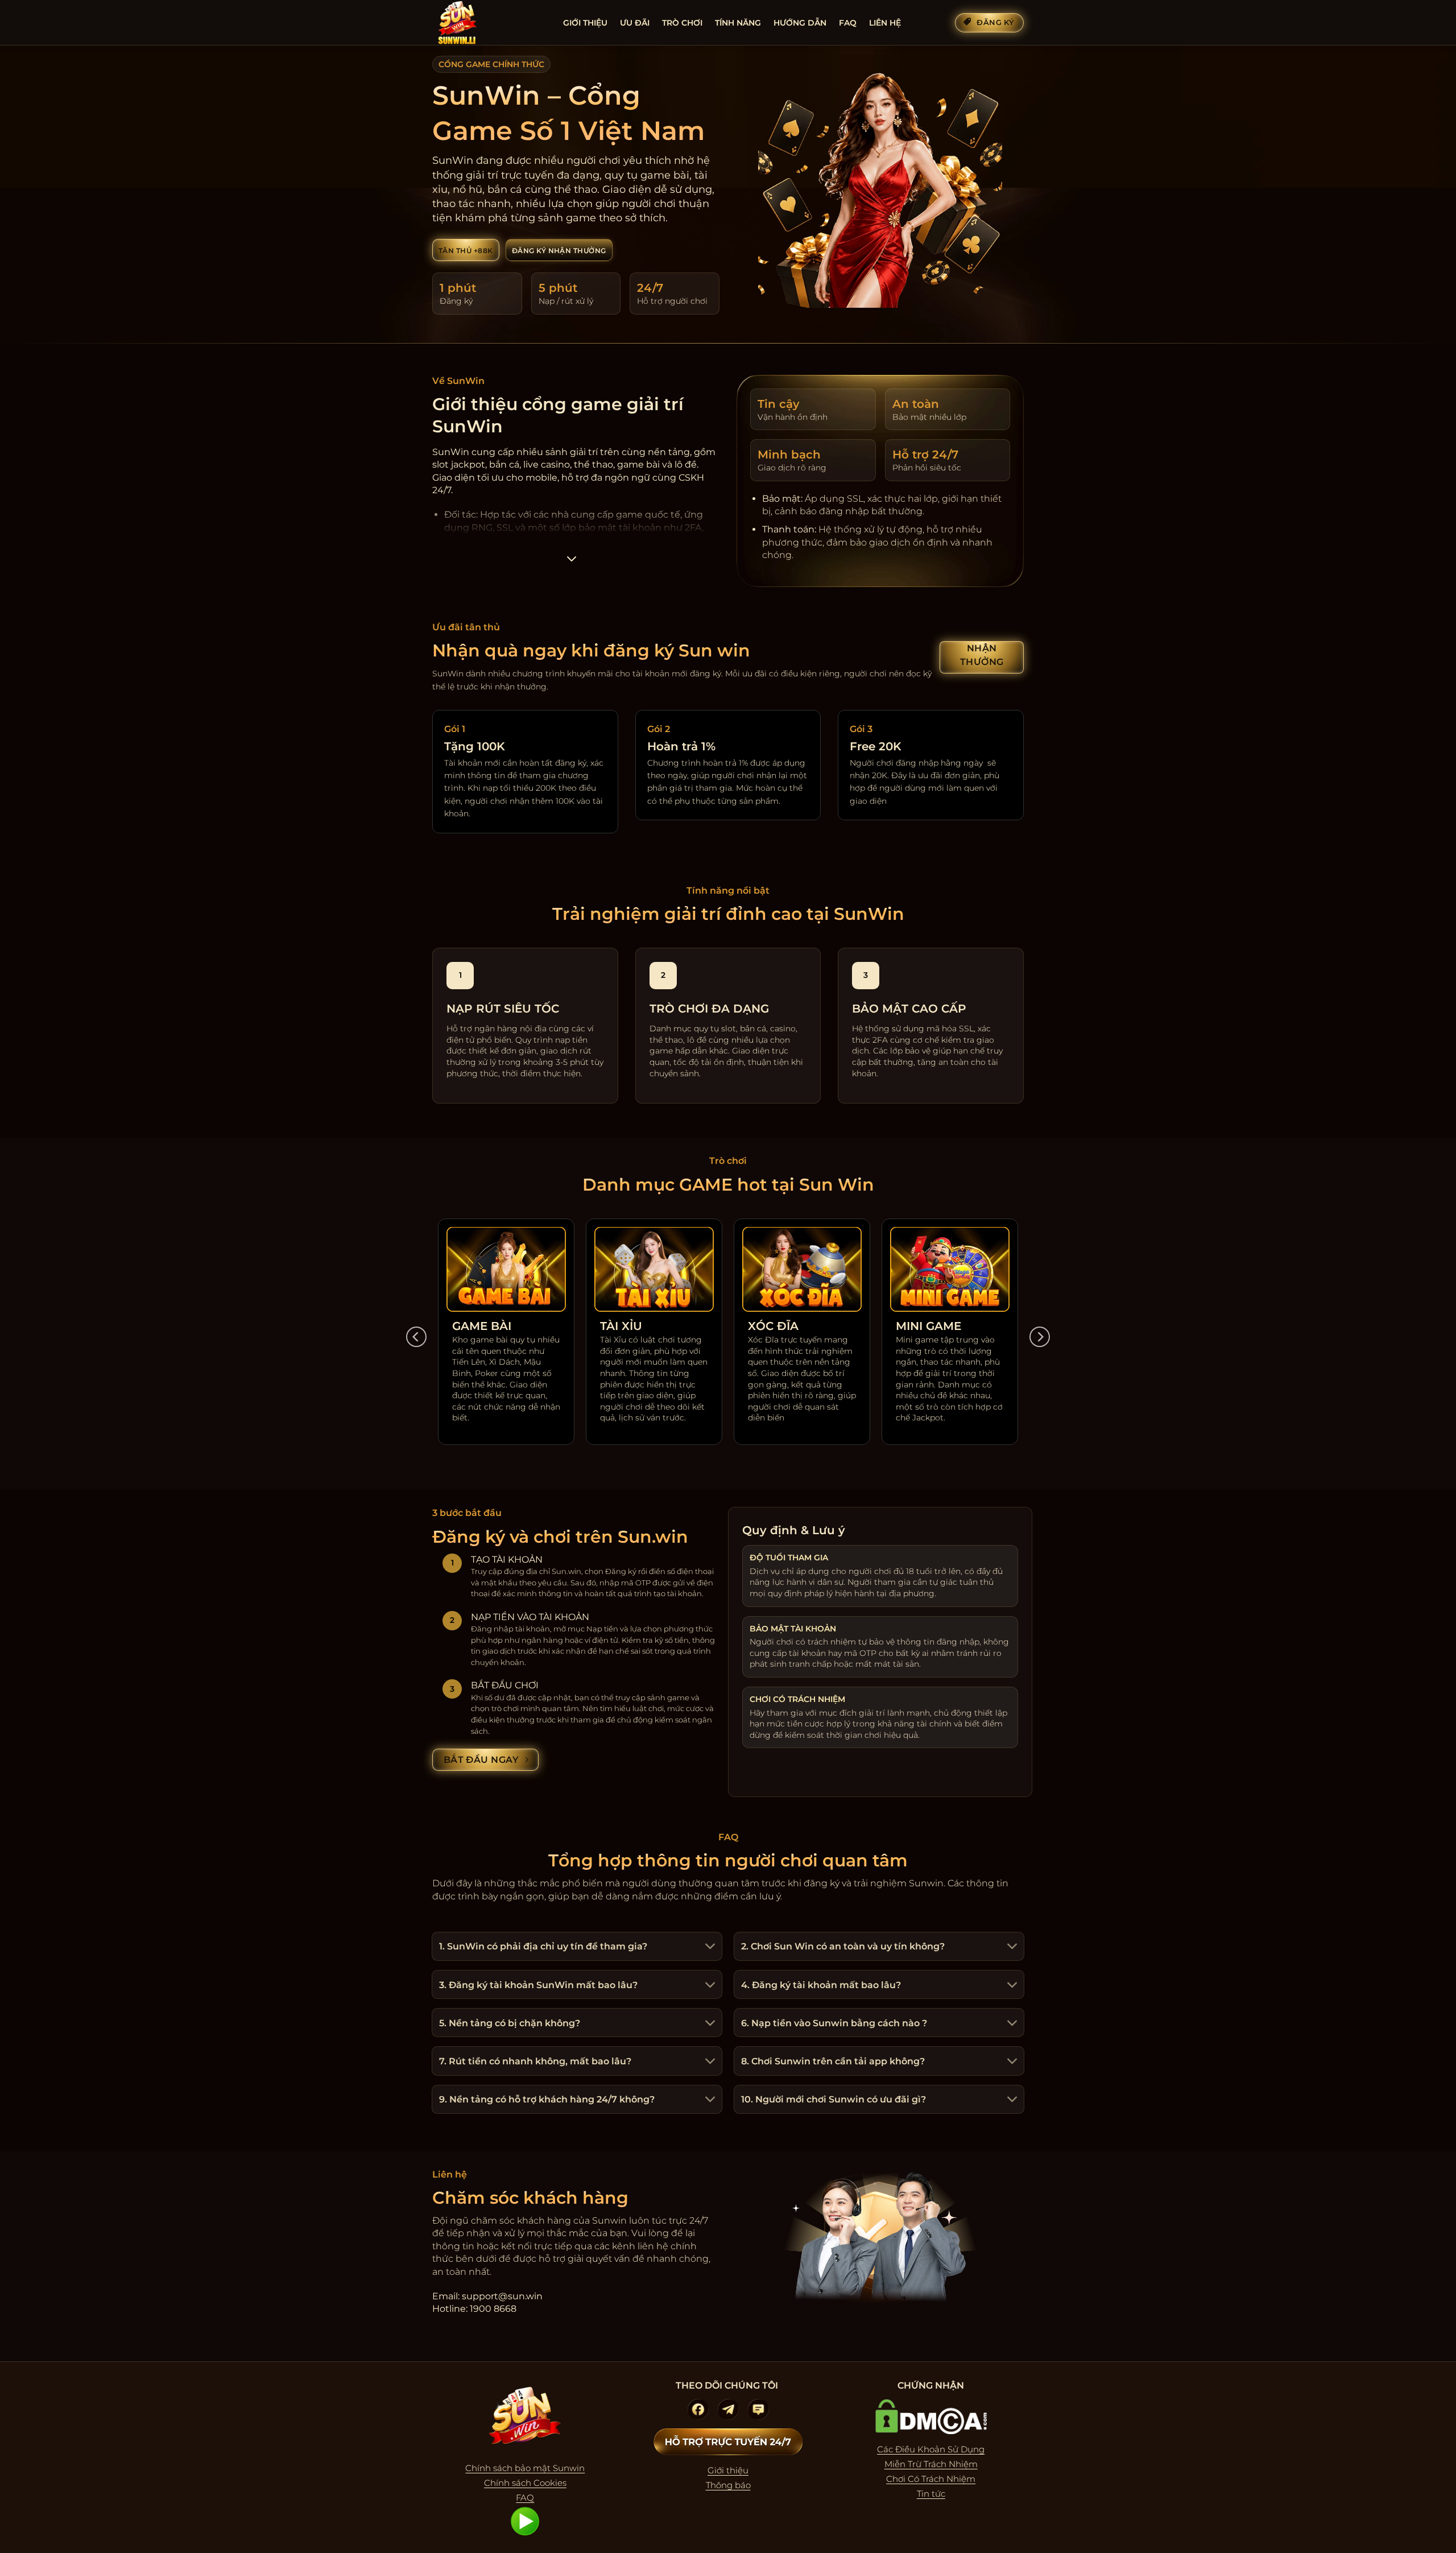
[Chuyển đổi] (709, 1947)
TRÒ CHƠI (682, 23)
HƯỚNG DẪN (800, 23)
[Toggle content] (571, 562)
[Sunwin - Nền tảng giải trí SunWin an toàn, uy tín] (489, 23)
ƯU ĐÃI (635, 23)
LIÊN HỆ (885, 23)
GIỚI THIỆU (585, 23)
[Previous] (416, 1337)
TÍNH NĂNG (738, 23)
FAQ (848, 23)
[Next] (1040, 1337)
